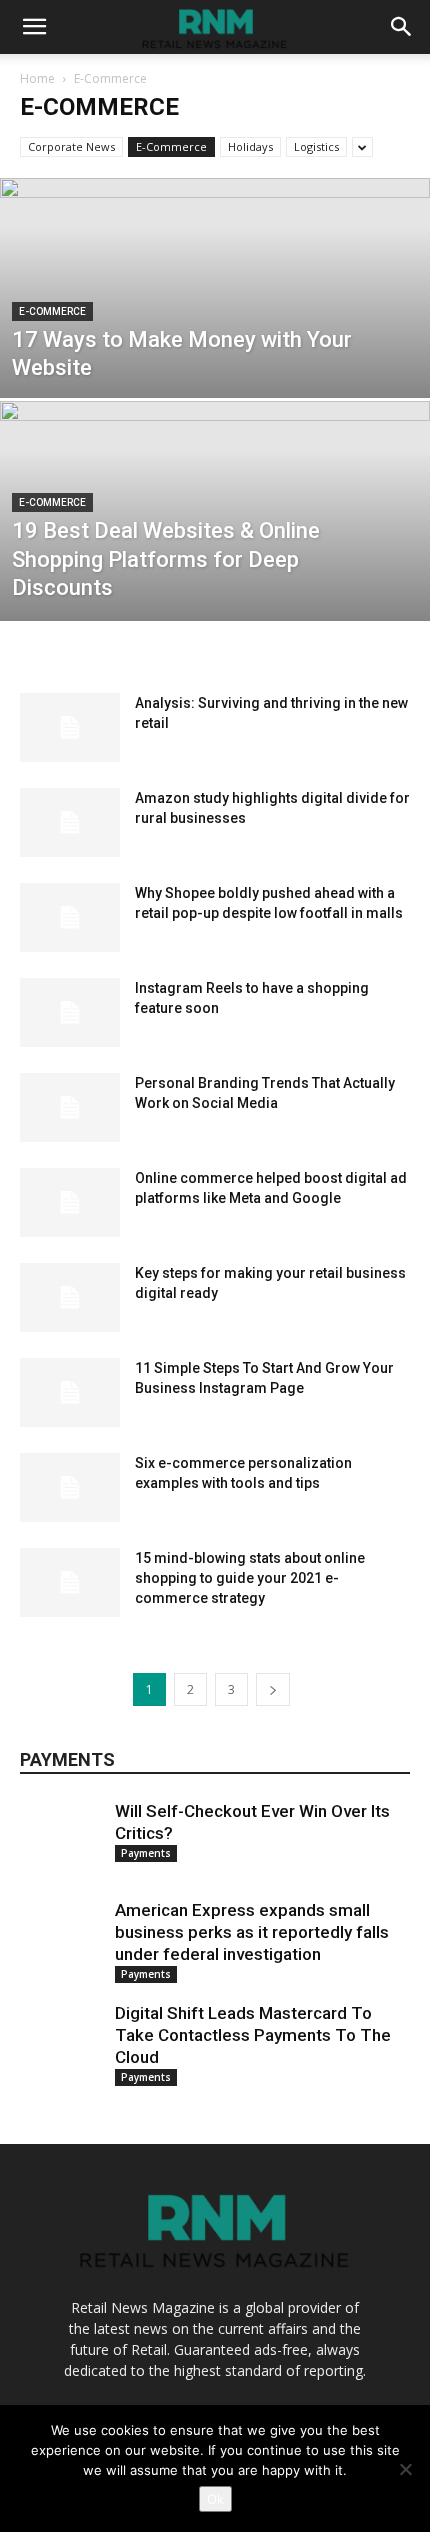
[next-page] (273, 1689)
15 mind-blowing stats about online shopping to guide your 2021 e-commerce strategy (250, 1578)
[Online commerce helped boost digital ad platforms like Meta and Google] (70, 1202)
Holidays (250, 146)
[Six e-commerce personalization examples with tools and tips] (70, 1487)
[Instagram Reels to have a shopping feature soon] (70, 1012)
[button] (34, 27)
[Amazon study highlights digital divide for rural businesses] (70, 822)
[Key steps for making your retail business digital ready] (70, 1297)
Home (37, 78)
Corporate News (71, 146)
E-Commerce (171, 146)
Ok (215, 2499)
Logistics (316, 146)
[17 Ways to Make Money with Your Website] (215, 364)
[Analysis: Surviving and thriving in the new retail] (70, 727)
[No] (405, 2469)
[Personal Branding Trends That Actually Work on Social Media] (70, 1107)
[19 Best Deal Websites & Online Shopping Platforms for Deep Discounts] (215, 587)
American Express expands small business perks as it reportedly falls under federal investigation (252, 1932)
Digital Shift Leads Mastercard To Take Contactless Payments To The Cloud (253, 2035)
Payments (146, 1853)
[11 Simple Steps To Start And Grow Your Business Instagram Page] (70, 1392)
